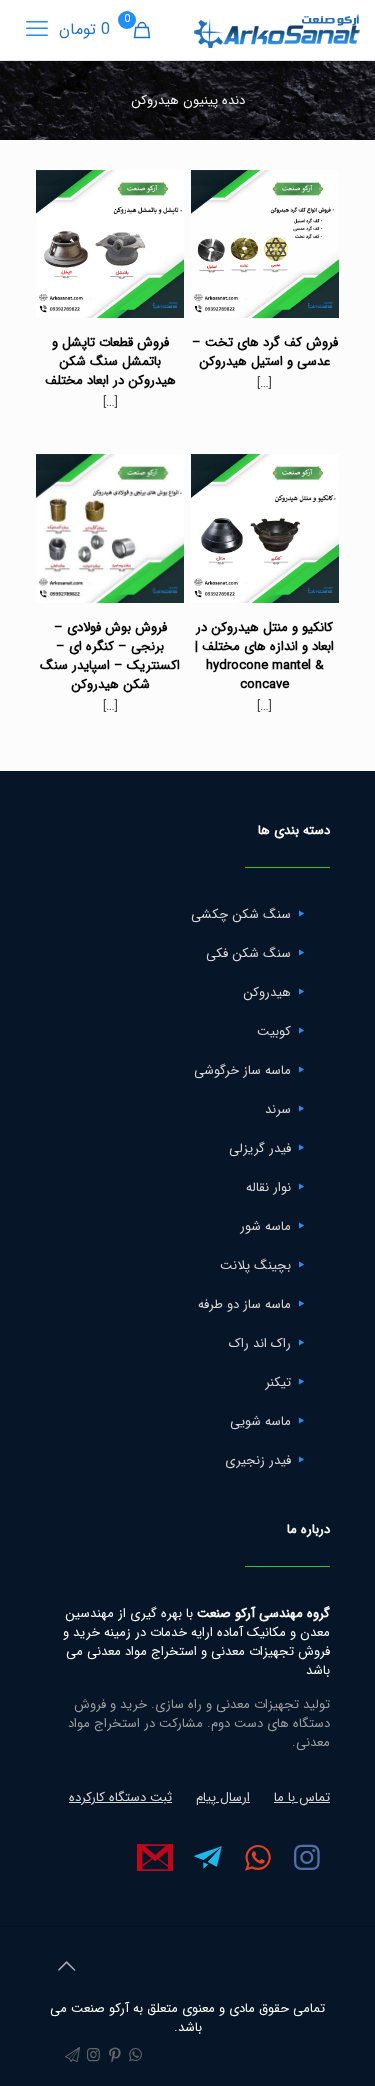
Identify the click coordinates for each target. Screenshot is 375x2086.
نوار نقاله (268, 1187)
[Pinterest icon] (114, 2056)
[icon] (72, 2056)
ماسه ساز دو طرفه (244, 1304)
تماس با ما (302, 1797)
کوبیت (274, 1031)
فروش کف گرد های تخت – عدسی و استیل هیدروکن (265, 352)
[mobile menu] (37, 30)
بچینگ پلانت (255, 1265)
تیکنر (278, 1382)
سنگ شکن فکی (248, 953)
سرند (278, 1109)
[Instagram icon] (93, 2056)
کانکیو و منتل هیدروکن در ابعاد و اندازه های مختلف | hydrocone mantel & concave (264, 656)
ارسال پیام (223, 1797)
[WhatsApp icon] (135, 2056)
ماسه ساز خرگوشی (242, 1070)
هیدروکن (267, 992)
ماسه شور (265, 1226)
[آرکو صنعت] (275, 30)
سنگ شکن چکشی (241, 914)
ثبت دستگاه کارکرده (120, 1797)
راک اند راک (260, 1343)
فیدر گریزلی (260, 1148)
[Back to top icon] (66, 1968)
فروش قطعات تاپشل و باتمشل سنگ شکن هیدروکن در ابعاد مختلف (110, 361)
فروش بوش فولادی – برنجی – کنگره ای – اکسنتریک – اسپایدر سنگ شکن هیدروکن (110, 656)
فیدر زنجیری (258, 1460)
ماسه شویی (260, 1421)
